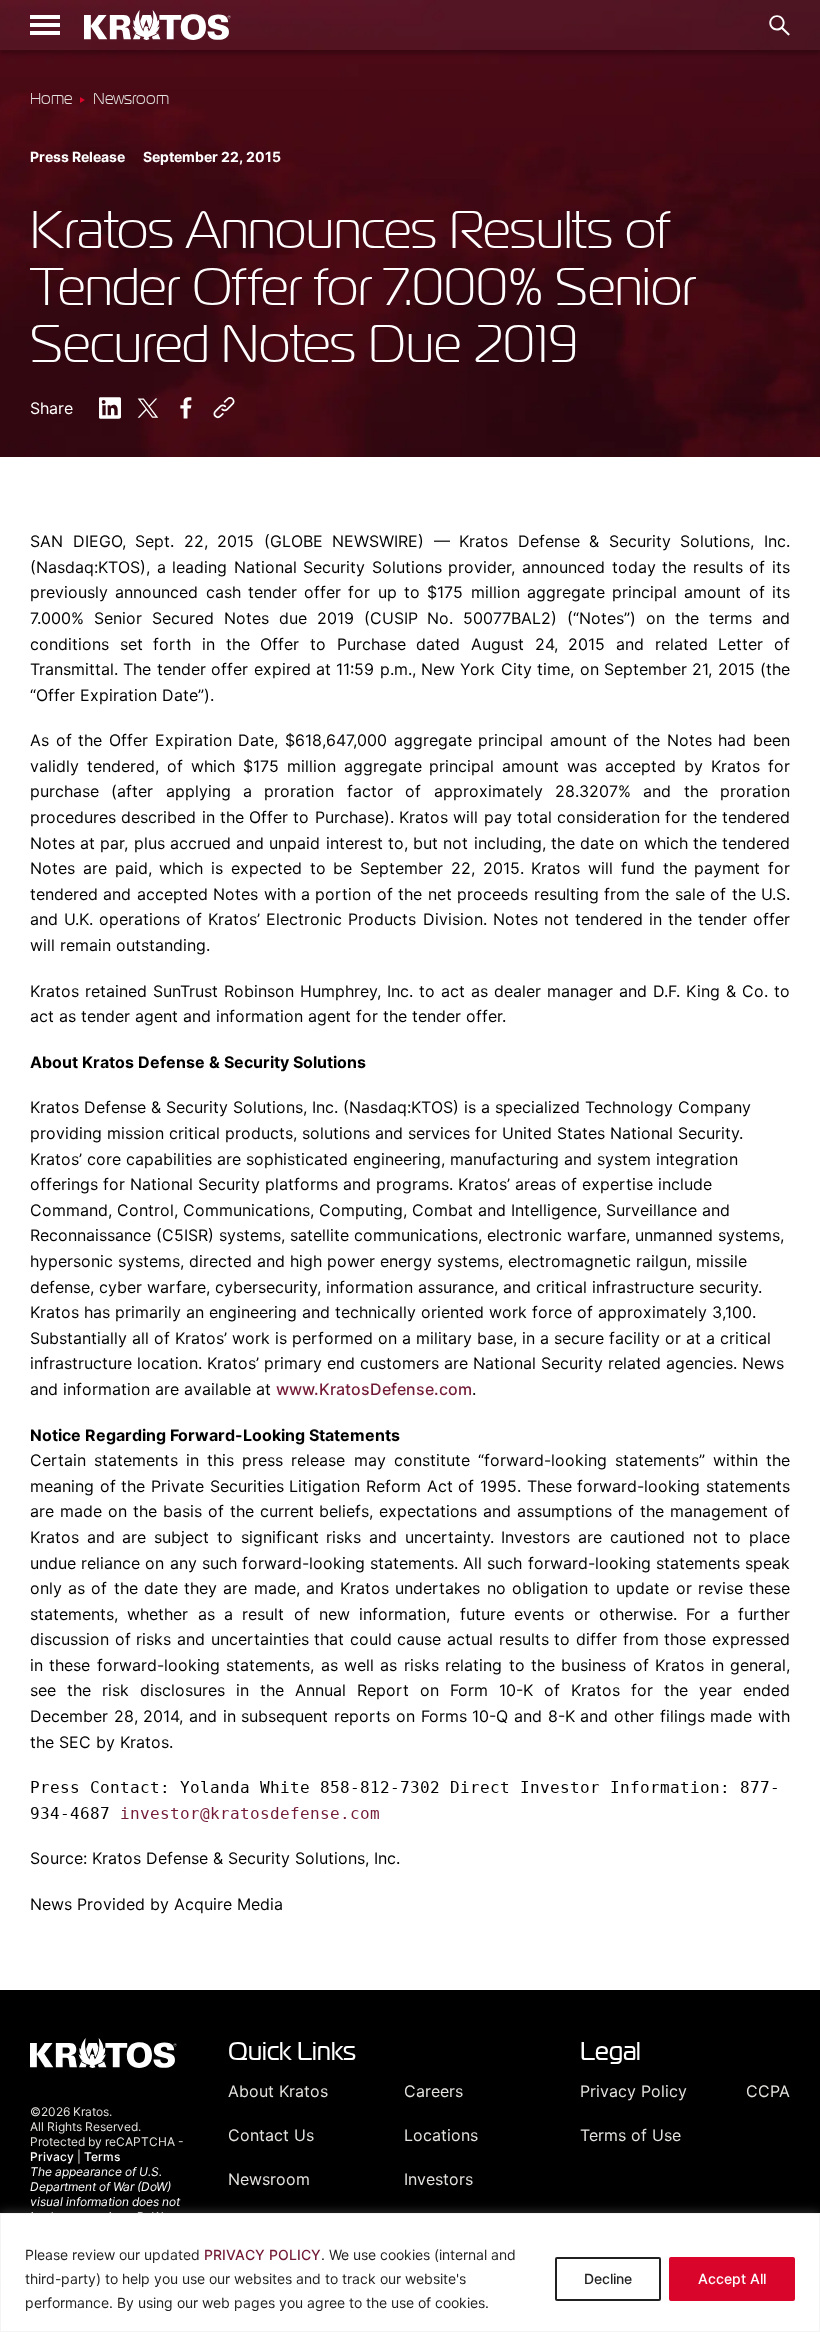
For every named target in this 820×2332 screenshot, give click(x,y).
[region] (410, 2272)
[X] (148, 408)
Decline (608, 2278)
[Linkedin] (110, 408)
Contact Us (271, 2135)
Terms (102, 2156)
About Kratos (278, 2091)
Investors (438, 2179)
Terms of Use (630, 2135)
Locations (441, 2135)
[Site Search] (779, 25)
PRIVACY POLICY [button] (262, 2254)
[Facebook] (186, 408)
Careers (433, 2091)
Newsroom (269, 2179)
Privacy (52, 2156)
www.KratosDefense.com (374, 1389)
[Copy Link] (224, 408)
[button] (45, 25)
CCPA (768, 2091)
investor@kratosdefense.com (250, 1813)
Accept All (732, 2278)
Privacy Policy (633, 2091)
